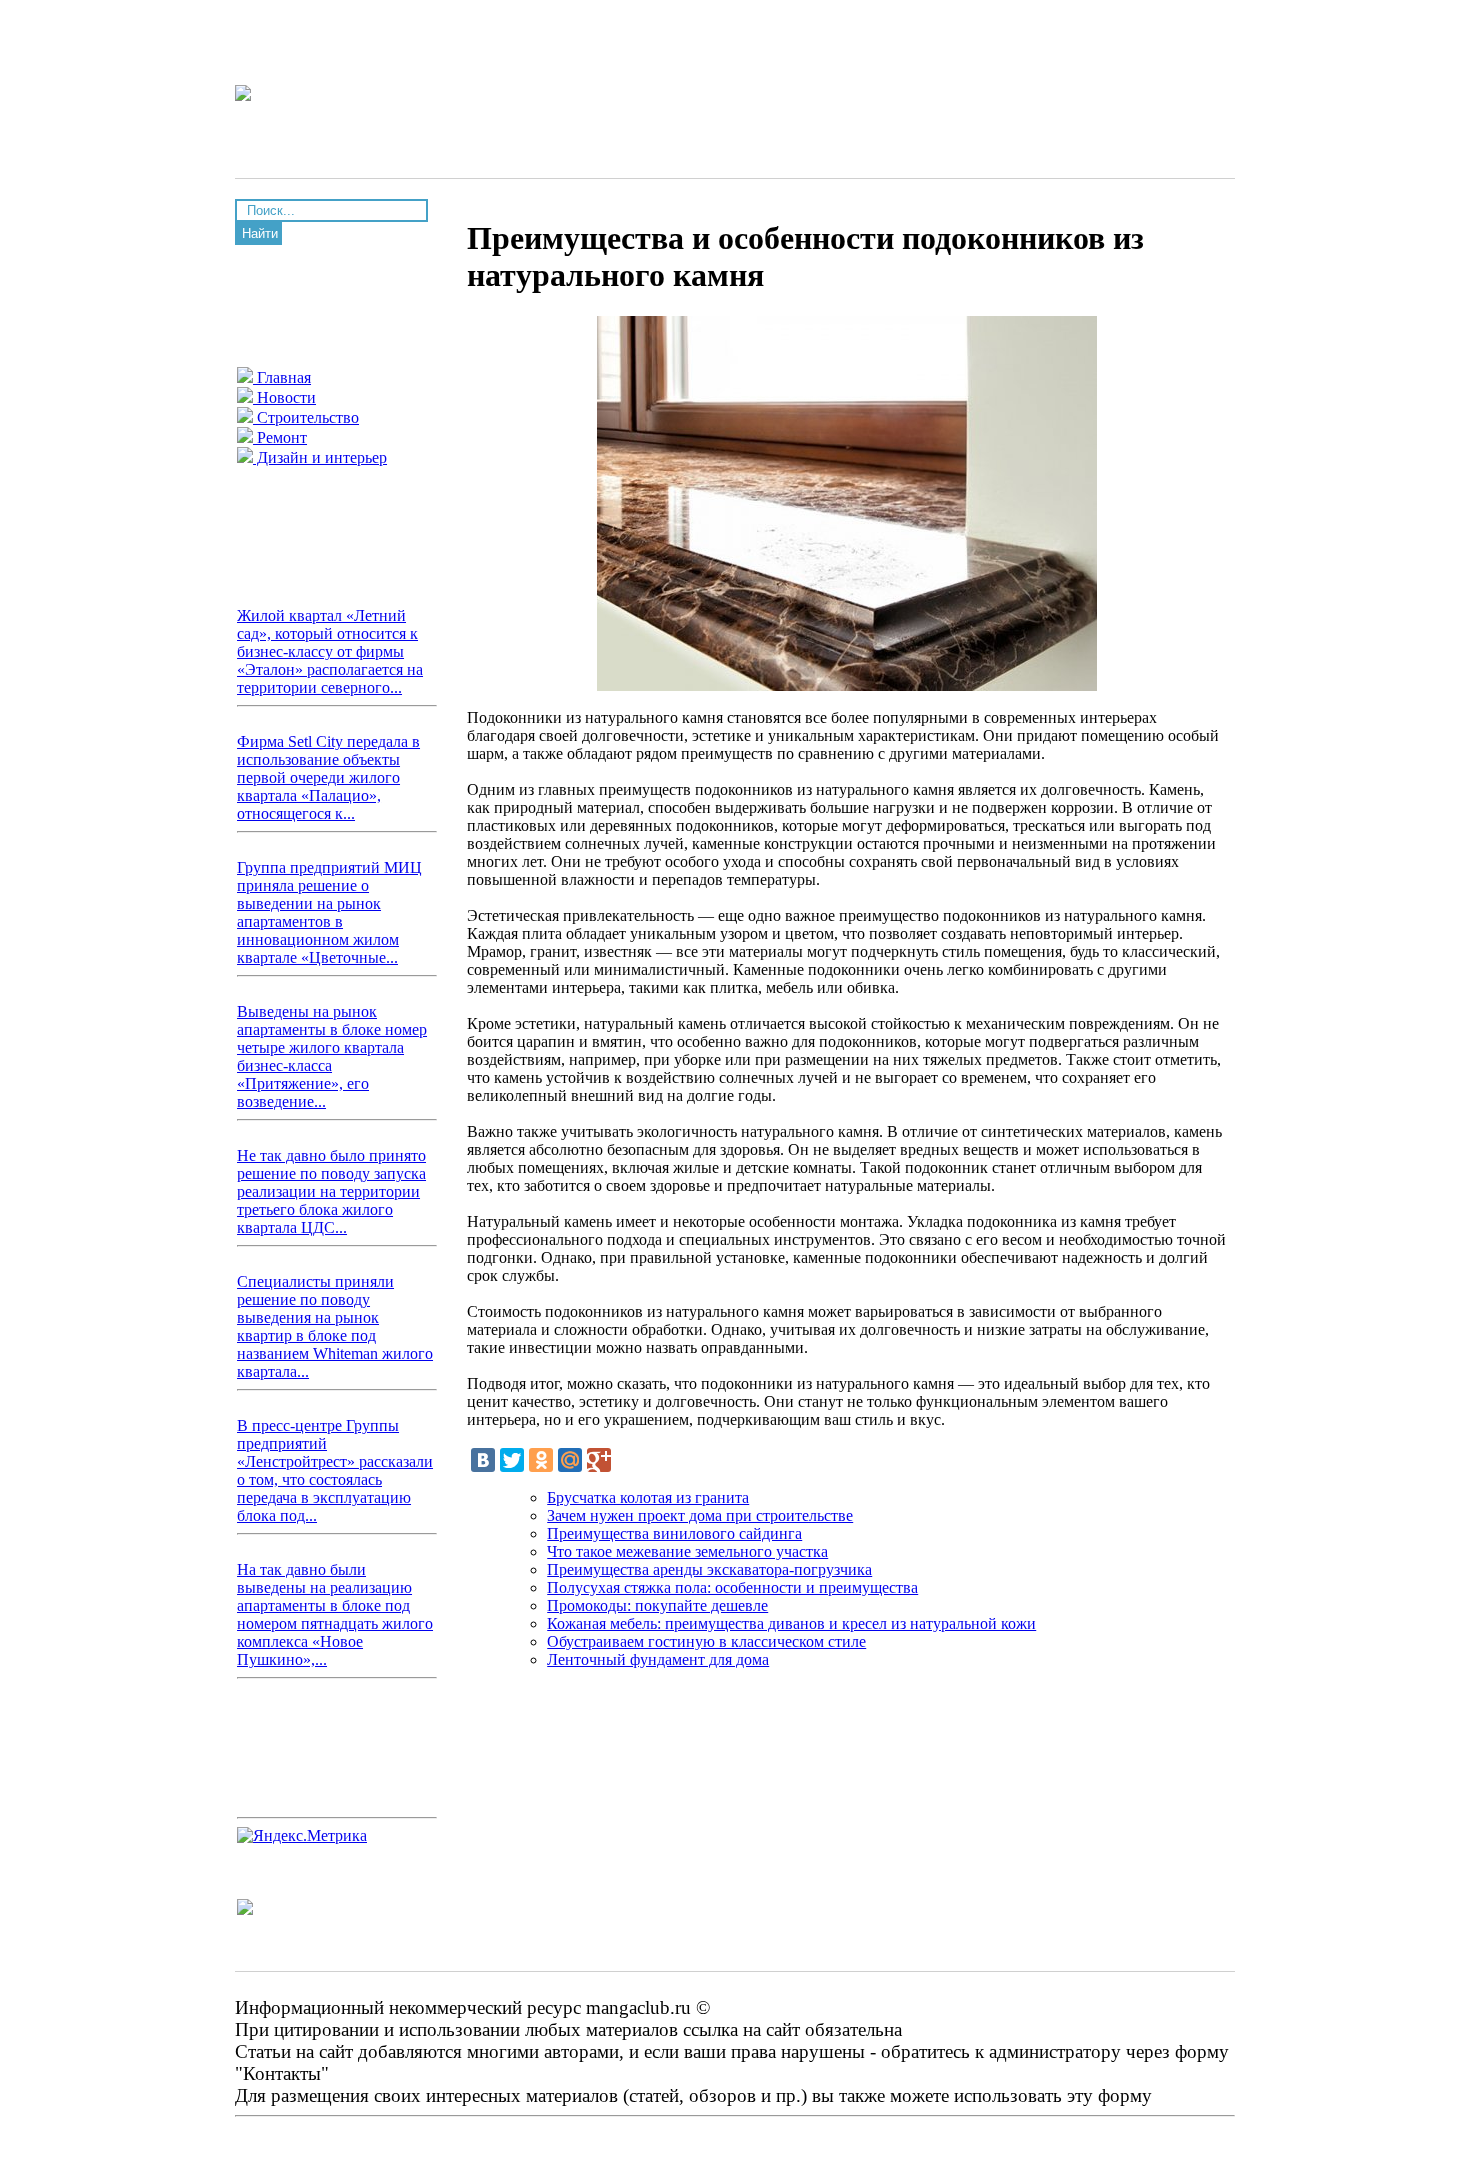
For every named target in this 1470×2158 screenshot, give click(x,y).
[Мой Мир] (570, 1460)
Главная (282, 377)
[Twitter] (512, 1460)
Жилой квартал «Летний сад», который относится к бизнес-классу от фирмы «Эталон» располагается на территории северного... (330, 651)
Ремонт (280, 437)
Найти (260, 233)
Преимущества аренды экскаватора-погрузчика (709, 1569)
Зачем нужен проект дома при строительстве (700, 1515)
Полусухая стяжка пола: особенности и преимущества (732, 1587)
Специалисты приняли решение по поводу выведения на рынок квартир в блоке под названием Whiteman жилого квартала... (335, 1326)
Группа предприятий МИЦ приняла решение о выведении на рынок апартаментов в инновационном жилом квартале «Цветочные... (329, 912)
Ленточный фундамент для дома (658, 1659)
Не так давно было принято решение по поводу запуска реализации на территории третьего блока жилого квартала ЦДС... (331, 1191)
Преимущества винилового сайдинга (674, 1533)
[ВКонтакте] (483, 1460)
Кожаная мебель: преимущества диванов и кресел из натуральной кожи (791, 1623)
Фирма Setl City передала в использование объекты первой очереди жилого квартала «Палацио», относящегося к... (328, 777)
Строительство (306, 417)
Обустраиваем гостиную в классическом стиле (706, 1641)
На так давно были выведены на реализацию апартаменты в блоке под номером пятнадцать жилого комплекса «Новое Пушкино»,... (335, 1614)
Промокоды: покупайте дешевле (657, 1605)
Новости (284, 397)
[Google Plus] (599, 1460)
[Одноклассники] (541, 1460)
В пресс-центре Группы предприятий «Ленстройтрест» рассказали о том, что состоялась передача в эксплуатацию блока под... (335, 1470)
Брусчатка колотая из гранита (648, 1497)
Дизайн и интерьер (320, 457)
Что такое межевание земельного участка (687, 1551)
